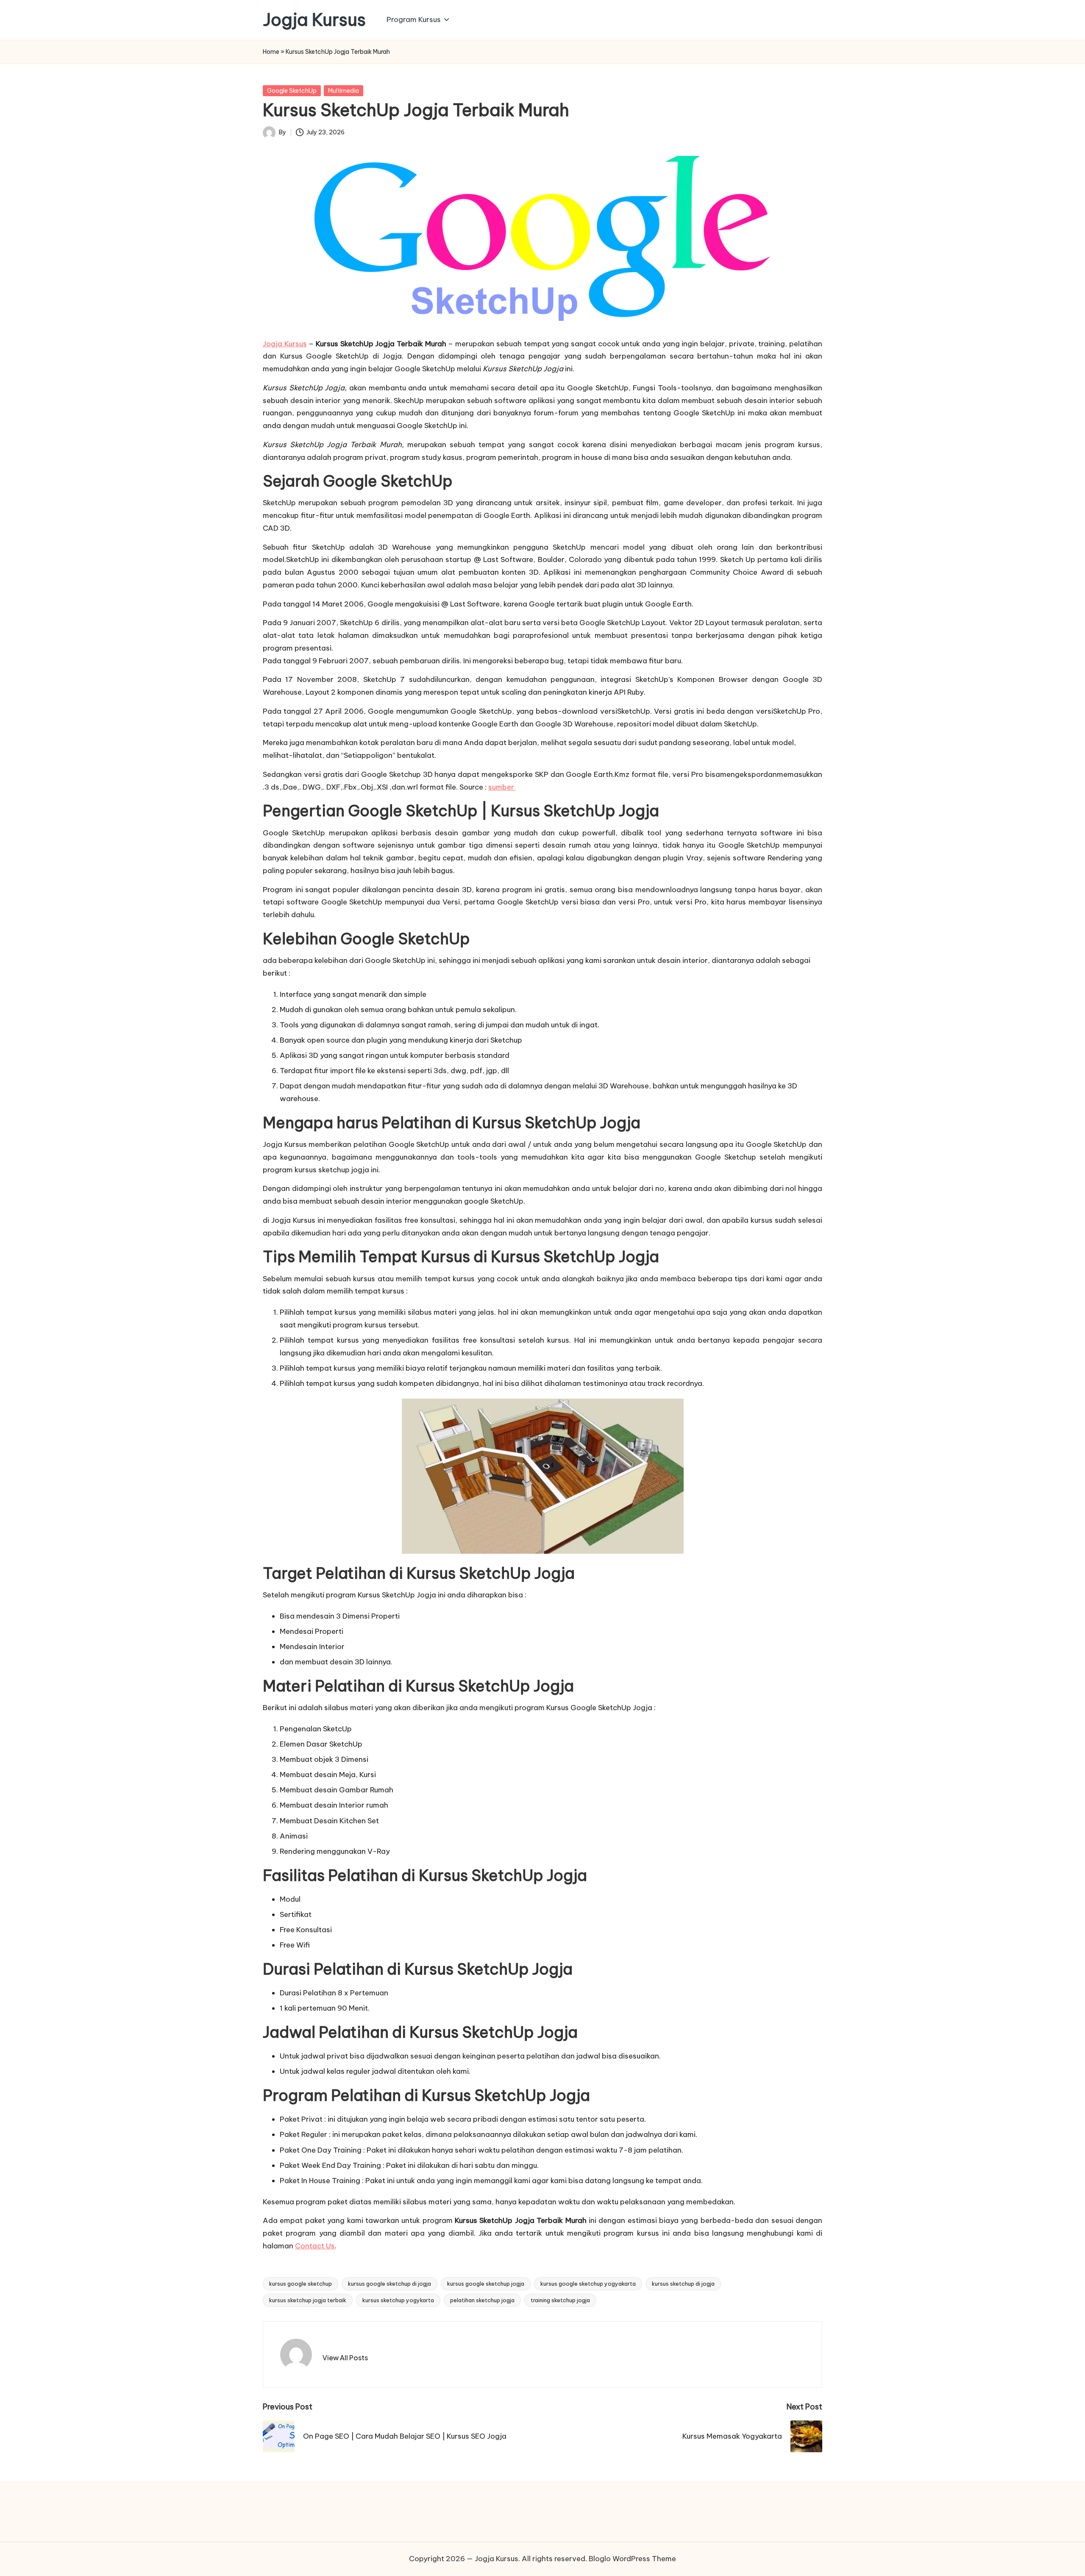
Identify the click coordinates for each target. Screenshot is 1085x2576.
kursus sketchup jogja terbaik (308, 2300)
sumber (502, 787)
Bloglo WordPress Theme (632, 2559)
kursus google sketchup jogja (486, 2284)
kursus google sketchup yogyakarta (588, 2284)
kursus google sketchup (300, 2284)
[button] (345, 2358)
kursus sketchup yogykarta (398, 2300)
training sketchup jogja (560, 2300)
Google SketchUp (292, 91)
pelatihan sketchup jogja (482, 2300)
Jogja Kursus (314, 20)
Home (271, 52)
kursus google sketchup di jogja (389, 2284)
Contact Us (315, 2246)
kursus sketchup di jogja (683, 2284)
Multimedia (344, 91)
